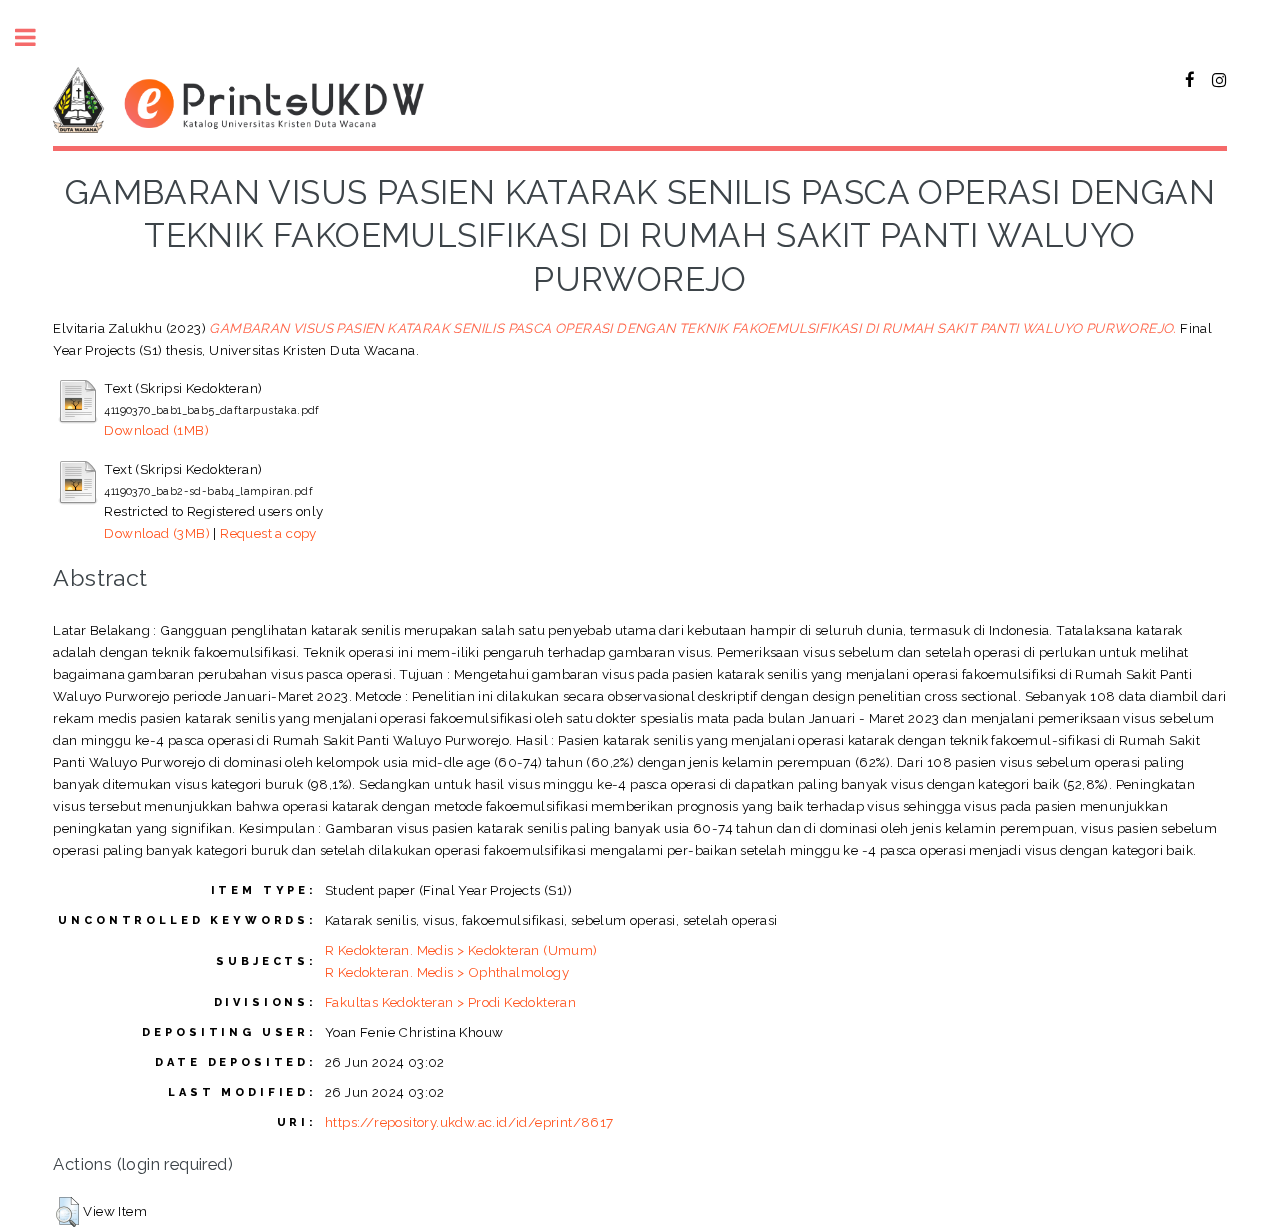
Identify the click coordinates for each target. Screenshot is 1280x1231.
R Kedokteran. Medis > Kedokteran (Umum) (461, 950)
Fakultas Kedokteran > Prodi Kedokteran (450, 1002)
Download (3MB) (157, 533)
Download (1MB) (156, 430)
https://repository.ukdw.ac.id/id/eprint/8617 (469, 1122)
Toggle (36, 37)
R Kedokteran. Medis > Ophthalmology (447, 972)
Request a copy (268, 533)
